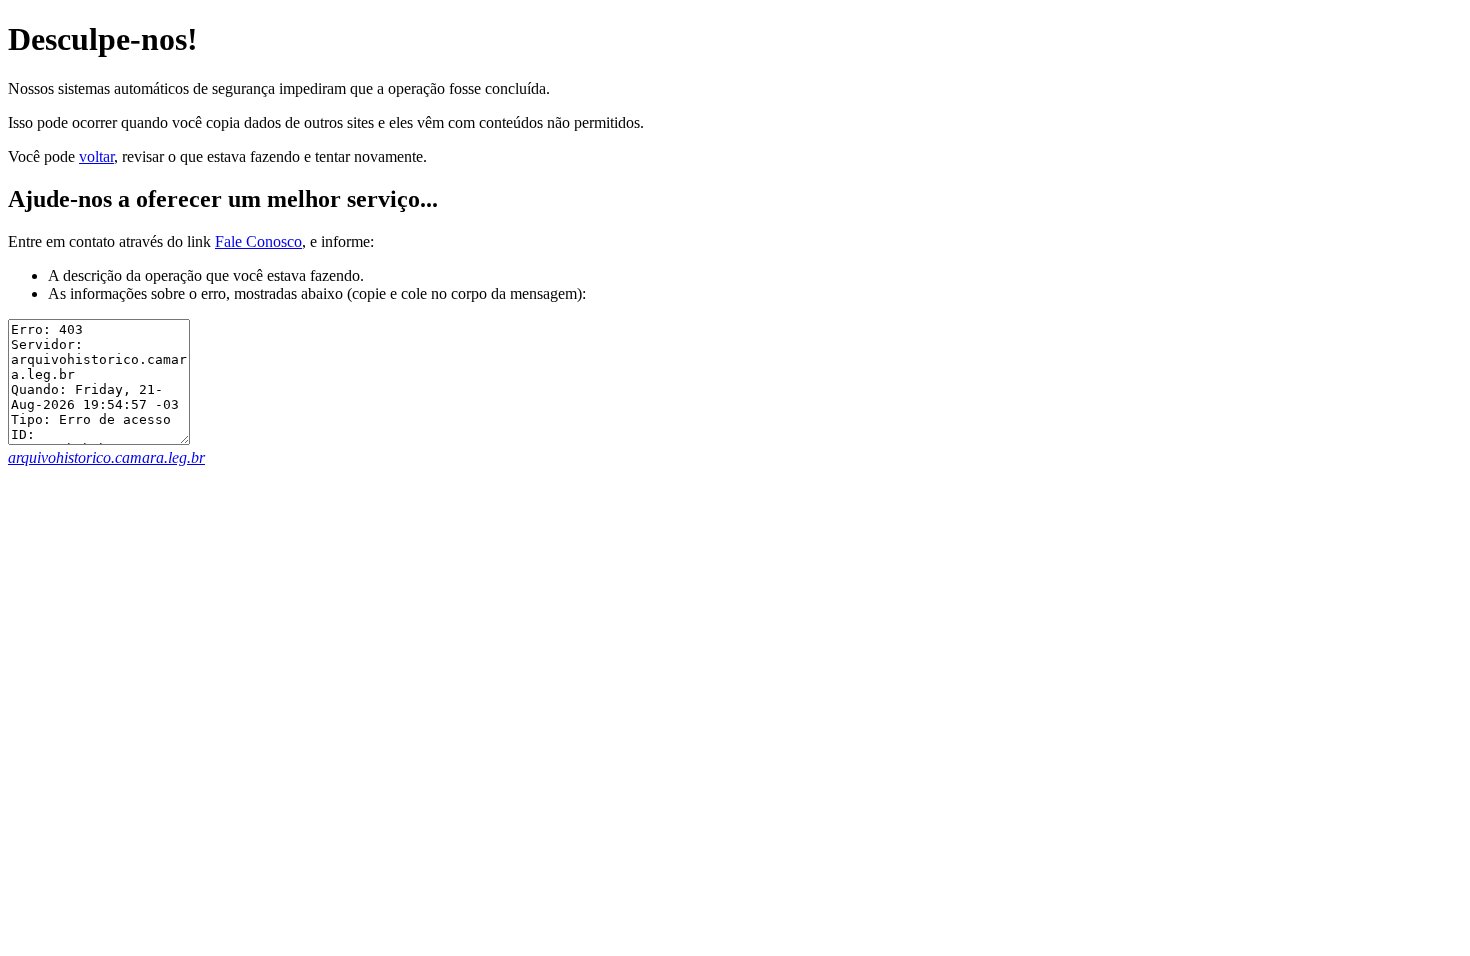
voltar (96, 156)
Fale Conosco (258, 241)
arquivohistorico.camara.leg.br (106, 457)
